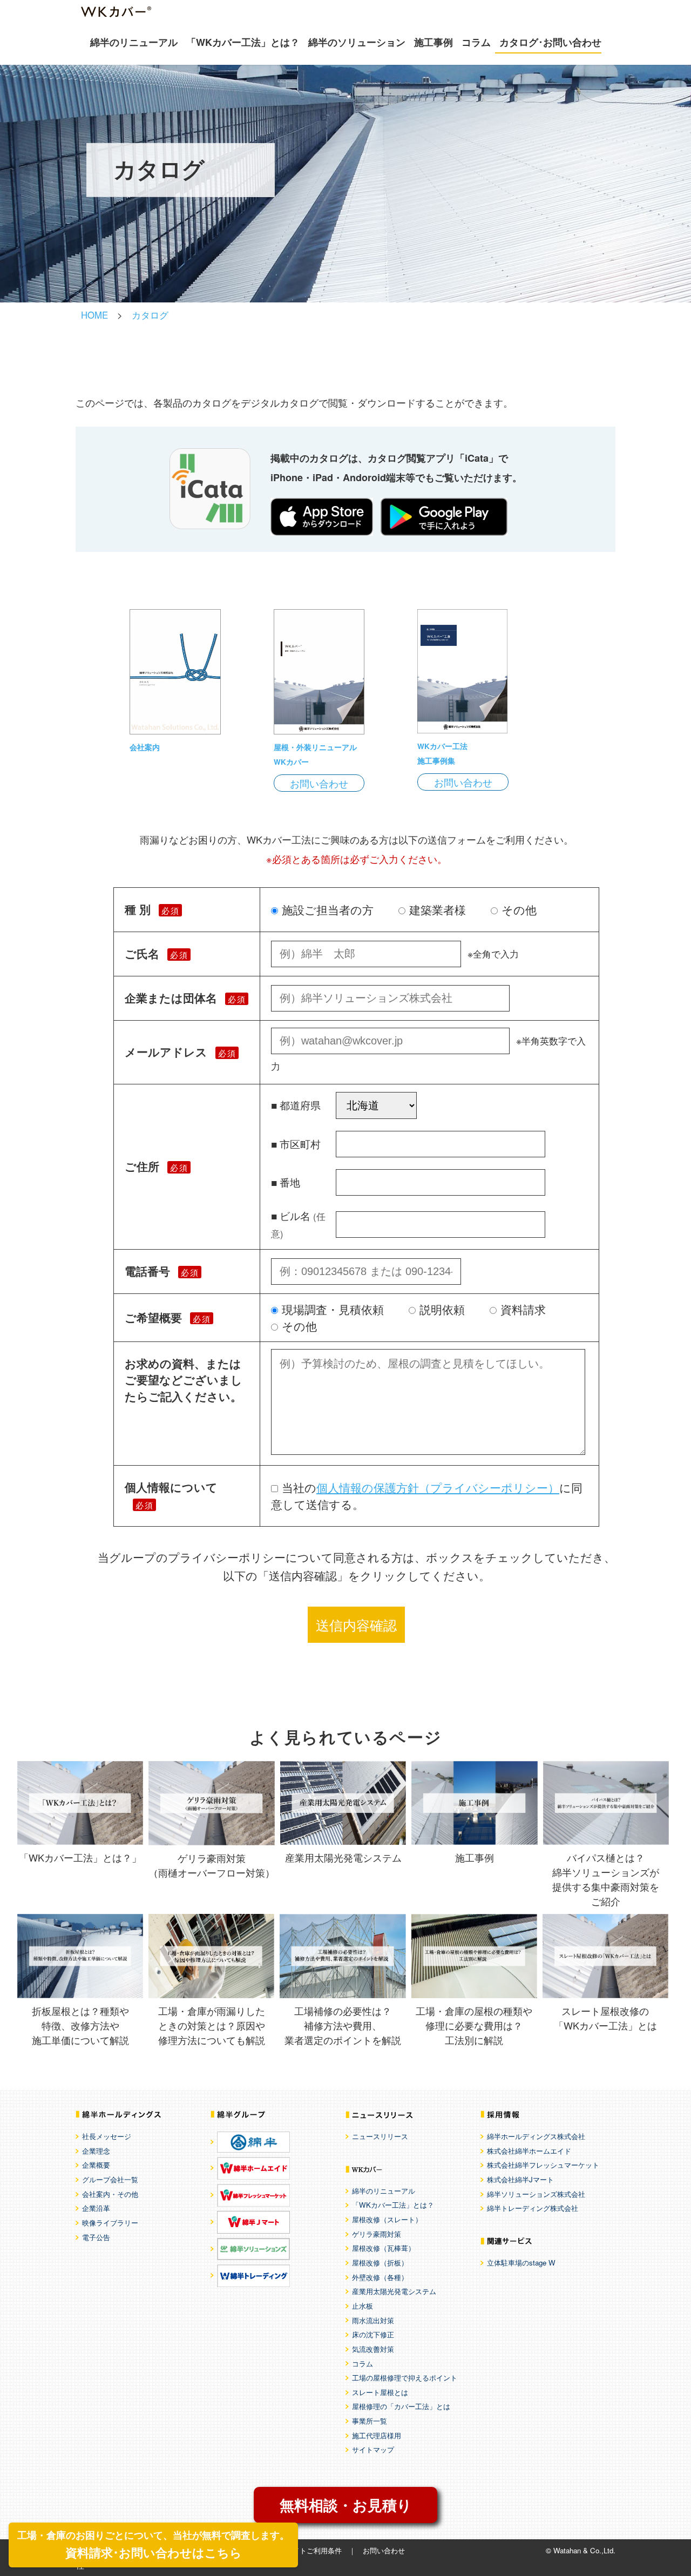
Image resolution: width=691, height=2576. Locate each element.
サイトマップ (373, 2449)
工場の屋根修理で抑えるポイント (405, 2378)
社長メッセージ (107, 2136)
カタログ (150, 315)
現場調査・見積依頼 (333, 1309)
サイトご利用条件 (314, 2550)
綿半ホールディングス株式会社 (536, 2136)
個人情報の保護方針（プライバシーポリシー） (438, 1487)
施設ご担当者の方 (328, 909)
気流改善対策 (373, 2349)
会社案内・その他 (110, 2194)
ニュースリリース (380, 2136)
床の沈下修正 (373, 2334)
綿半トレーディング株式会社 (533, 2208)
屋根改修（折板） (380, 2263)
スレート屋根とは (380, 2392)
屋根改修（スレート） (387, 2219)
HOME (94, 315)
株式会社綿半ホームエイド (529, 2151)
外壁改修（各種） (380, 2277)
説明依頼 (442, 1309)
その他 (519, 909)
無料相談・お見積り (346, 2505)
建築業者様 (438, 909)
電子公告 (96, 2237)
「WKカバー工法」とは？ (243, 42)
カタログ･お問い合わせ (550, 42)
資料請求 (523, 1309)
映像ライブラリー (110, 2223)
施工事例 (433, 42)
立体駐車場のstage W (521, 2263)
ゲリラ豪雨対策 (377, 2234)
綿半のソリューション (357, 42)
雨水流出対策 (373, 2320)
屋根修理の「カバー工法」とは (401, 2406)
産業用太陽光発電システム (394, 2291)
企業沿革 (96, 2208)
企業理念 (96, 2151)
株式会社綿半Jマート (520, 2179)
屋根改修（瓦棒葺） (384, 2248)
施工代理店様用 (377, 2435)
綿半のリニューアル (134, 42)
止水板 (363, 2306)
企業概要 (96, 2165)
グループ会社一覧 (110, 2179)
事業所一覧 (370, 2421)
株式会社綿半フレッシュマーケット (543, 2165)
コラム (476, 42)
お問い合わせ (319, 783)
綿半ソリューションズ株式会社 (536, 2194)
